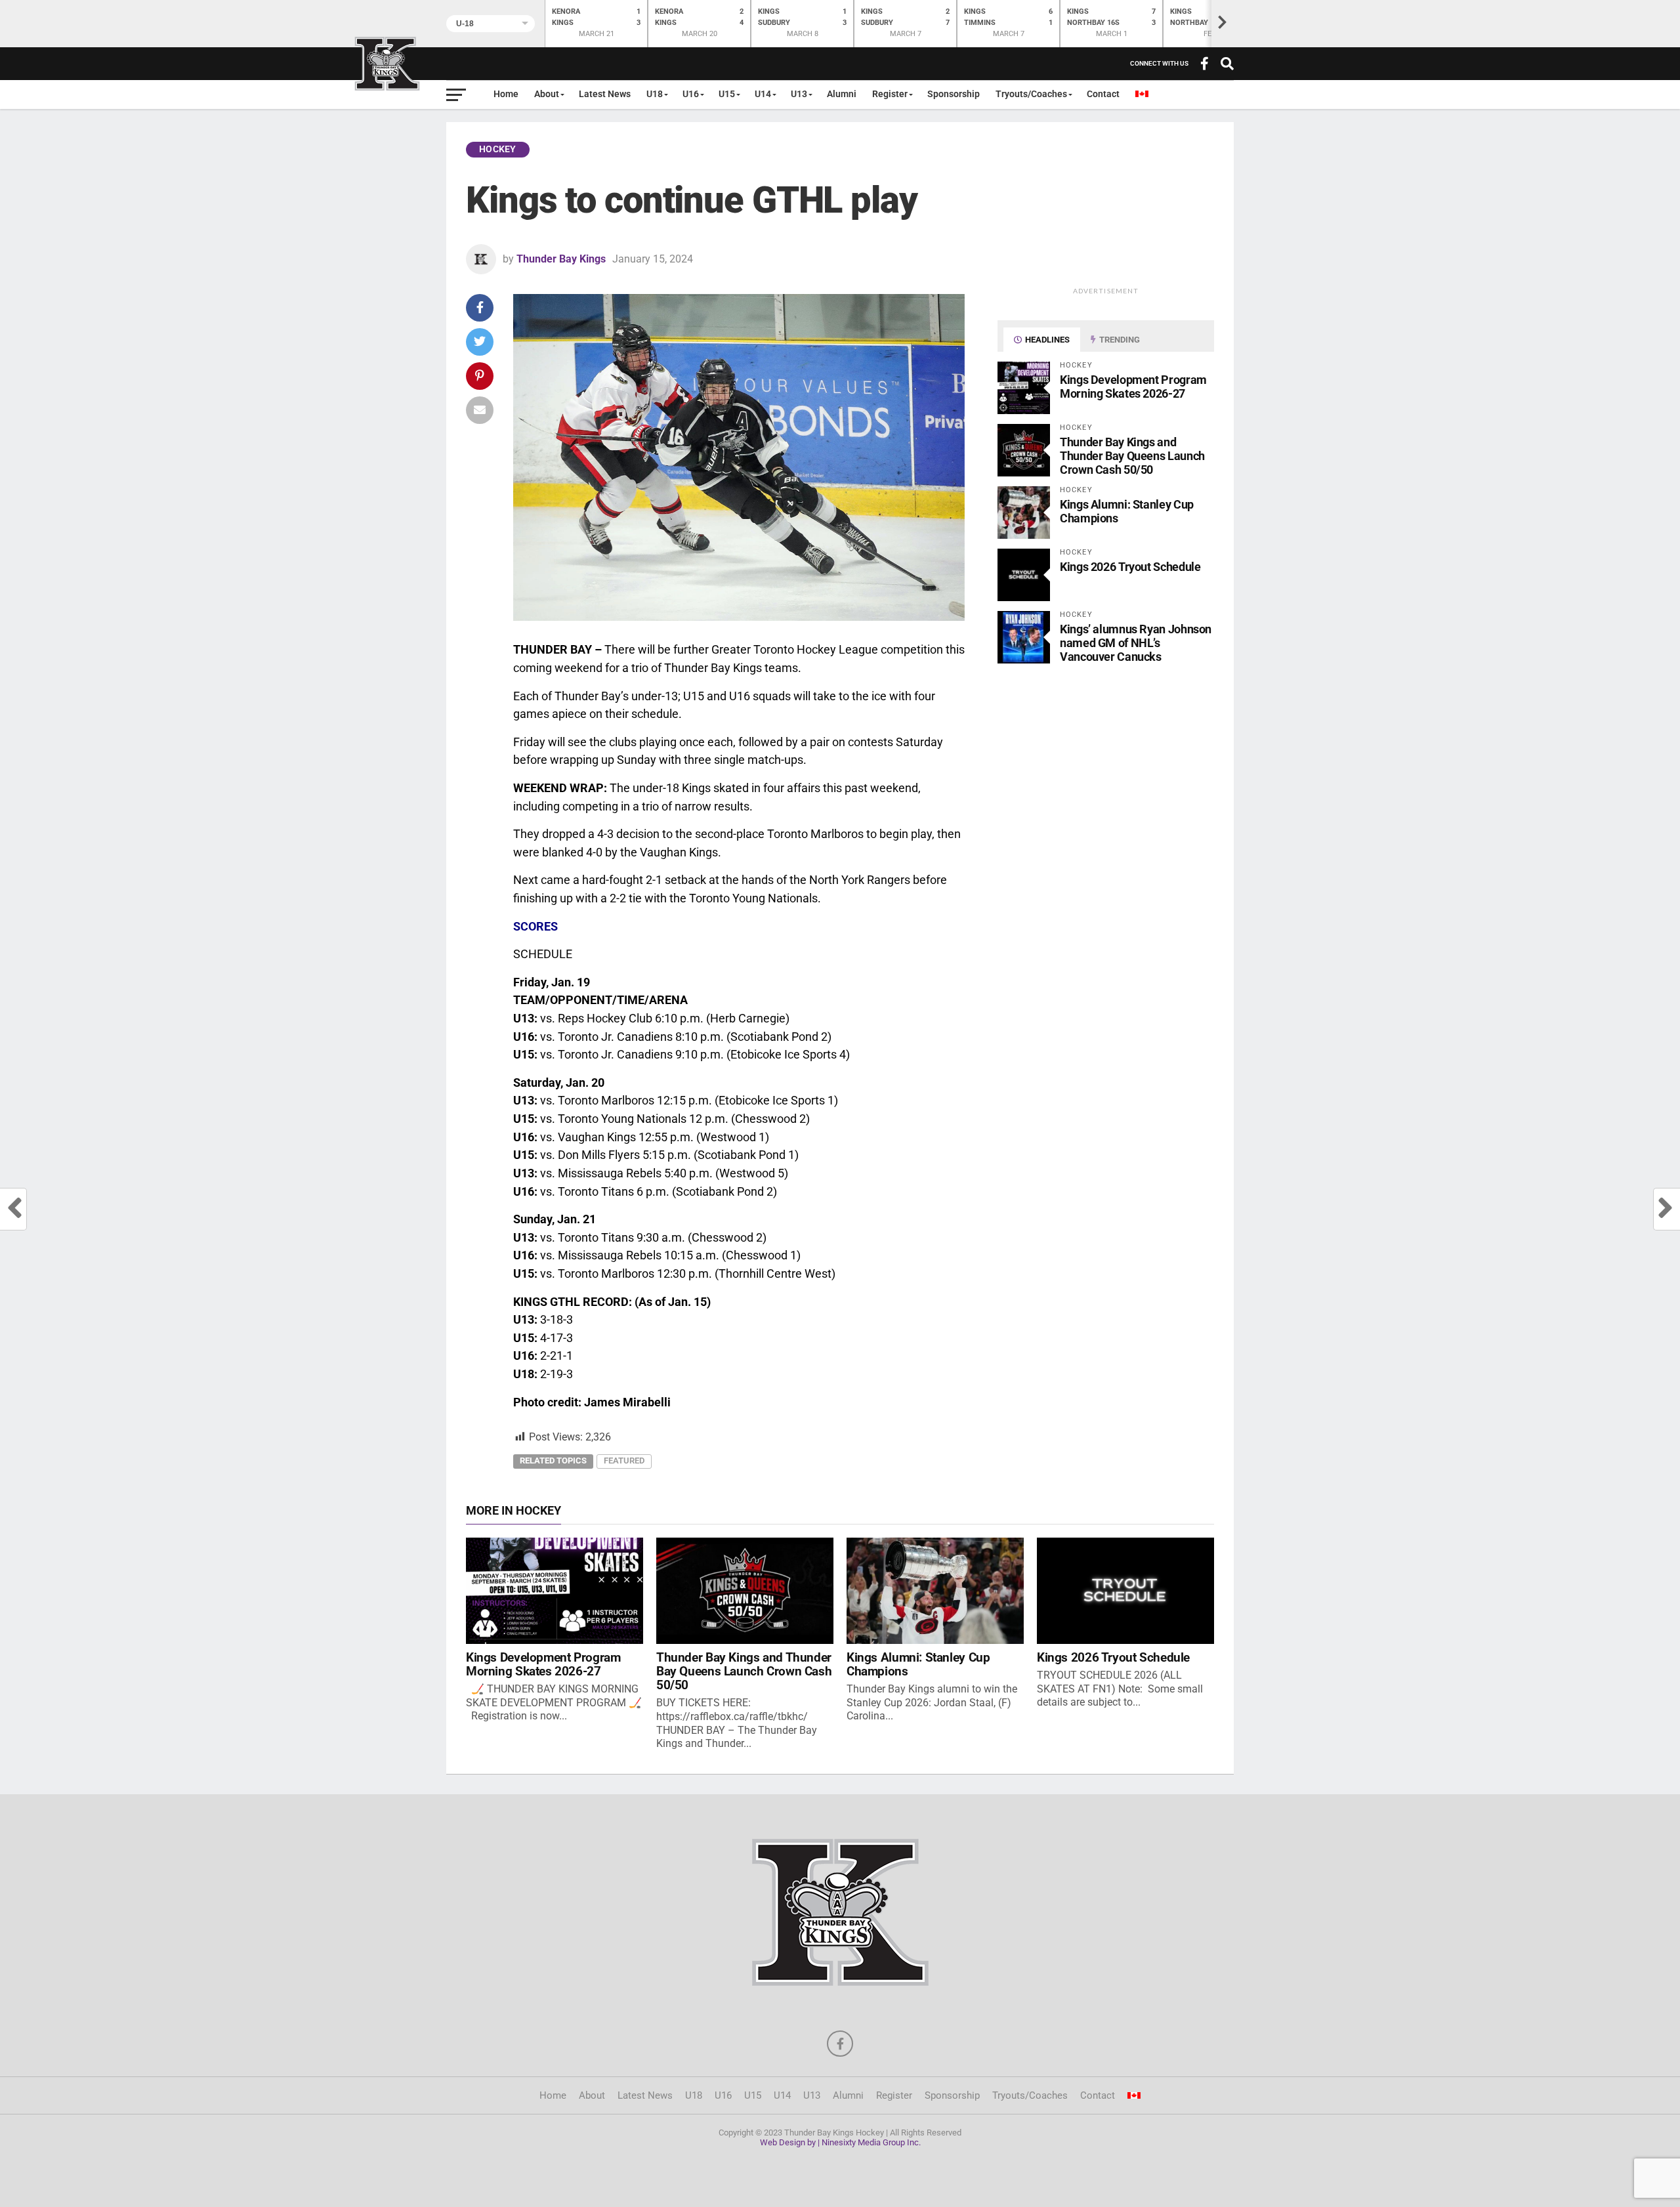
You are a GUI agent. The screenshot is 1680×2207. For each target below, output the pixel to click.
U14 (763, 94)
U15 (727, 94)
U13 (799, 94)
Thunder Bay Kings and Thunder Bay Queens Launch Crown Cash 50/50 (1132, 456)
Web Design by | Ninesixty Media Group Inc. (840, 2142)
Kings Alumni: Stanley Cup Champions (918, 1664)
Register (890, 94)
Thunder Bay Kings (561, 259)
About (547, 94)
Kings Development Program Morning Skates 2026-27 (1133, 387)
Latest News (605, 94)
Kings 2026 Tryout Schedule (1130, 567)
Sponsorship (954, 94)
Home (506, 94)
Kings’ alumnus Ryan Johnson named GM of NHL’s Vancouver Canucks (1136, 643)
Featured (624, 1461)
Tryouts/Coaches (1031, 94)
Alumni (842, 94)
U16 (691, 94)
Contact (1103, 94)
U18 (655, 94)
